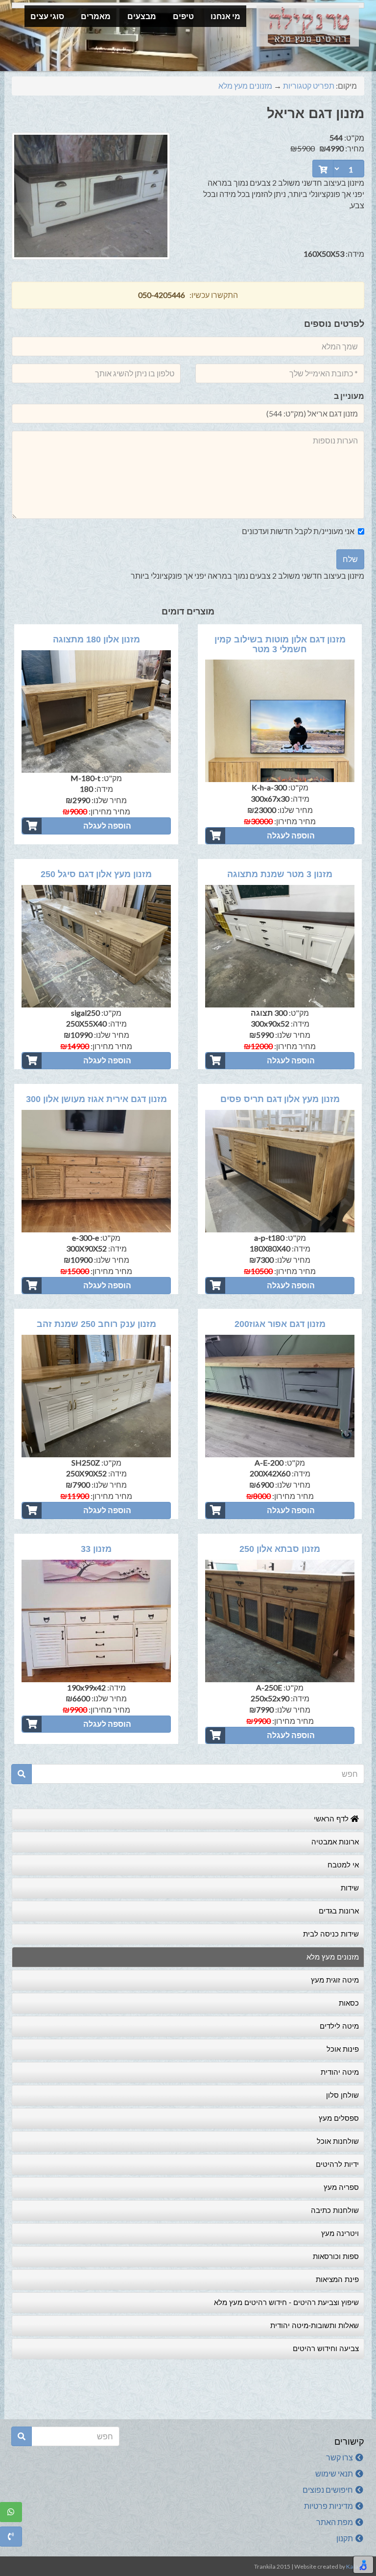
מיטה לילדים (339, 2026)
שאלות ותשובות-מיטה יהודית (315, 2325)
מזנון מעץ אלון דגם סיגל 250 (96, 874)
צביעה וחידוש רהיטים (326, 2348)
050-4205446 (162, 295)
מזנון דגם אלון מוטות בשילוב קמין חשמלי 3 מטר (280, 644)
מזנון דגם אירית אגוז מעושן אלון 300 (96, 1099)
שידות (350, 1888)
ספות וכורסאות (336, 2256)
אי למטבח (343, 1865)
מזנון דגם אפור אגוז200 (280, 1324)
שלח (350, 559)
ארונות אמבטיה (335, 1842)
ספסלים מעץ (339, 2118)
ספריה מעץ (341, 2187)
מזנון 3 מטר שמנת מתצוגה (280, 874)
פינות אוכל (343, 2049)
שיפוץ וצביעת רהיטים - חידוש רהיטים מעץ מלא (286, 2302)
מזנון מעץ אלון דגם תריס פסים (280, 1099)
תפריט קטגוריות (309, 86)
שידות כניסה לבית (331, 1934)
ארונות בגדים (339, 1911)
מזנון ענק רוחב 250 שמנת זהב (96, 1324)
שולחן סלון (342, 2095)
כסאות (349, 2003)
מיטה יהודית (340, 2072)
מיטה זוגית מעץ (335, 1980)
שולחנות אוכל (338, 2141)
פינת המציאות (337, 2279)
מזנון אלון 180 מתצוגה (96, 639)
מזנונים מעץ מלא (245, 86)
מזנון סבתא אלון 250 (280, 1549)
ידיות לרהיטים (337, 2164)
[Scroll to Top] (13, 2563)
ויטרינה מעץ (340, 2233)
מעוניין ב (349, 396)
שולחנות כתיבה (335, 2210)
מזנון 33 (96, 1549)
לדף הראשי (332, 1819)
